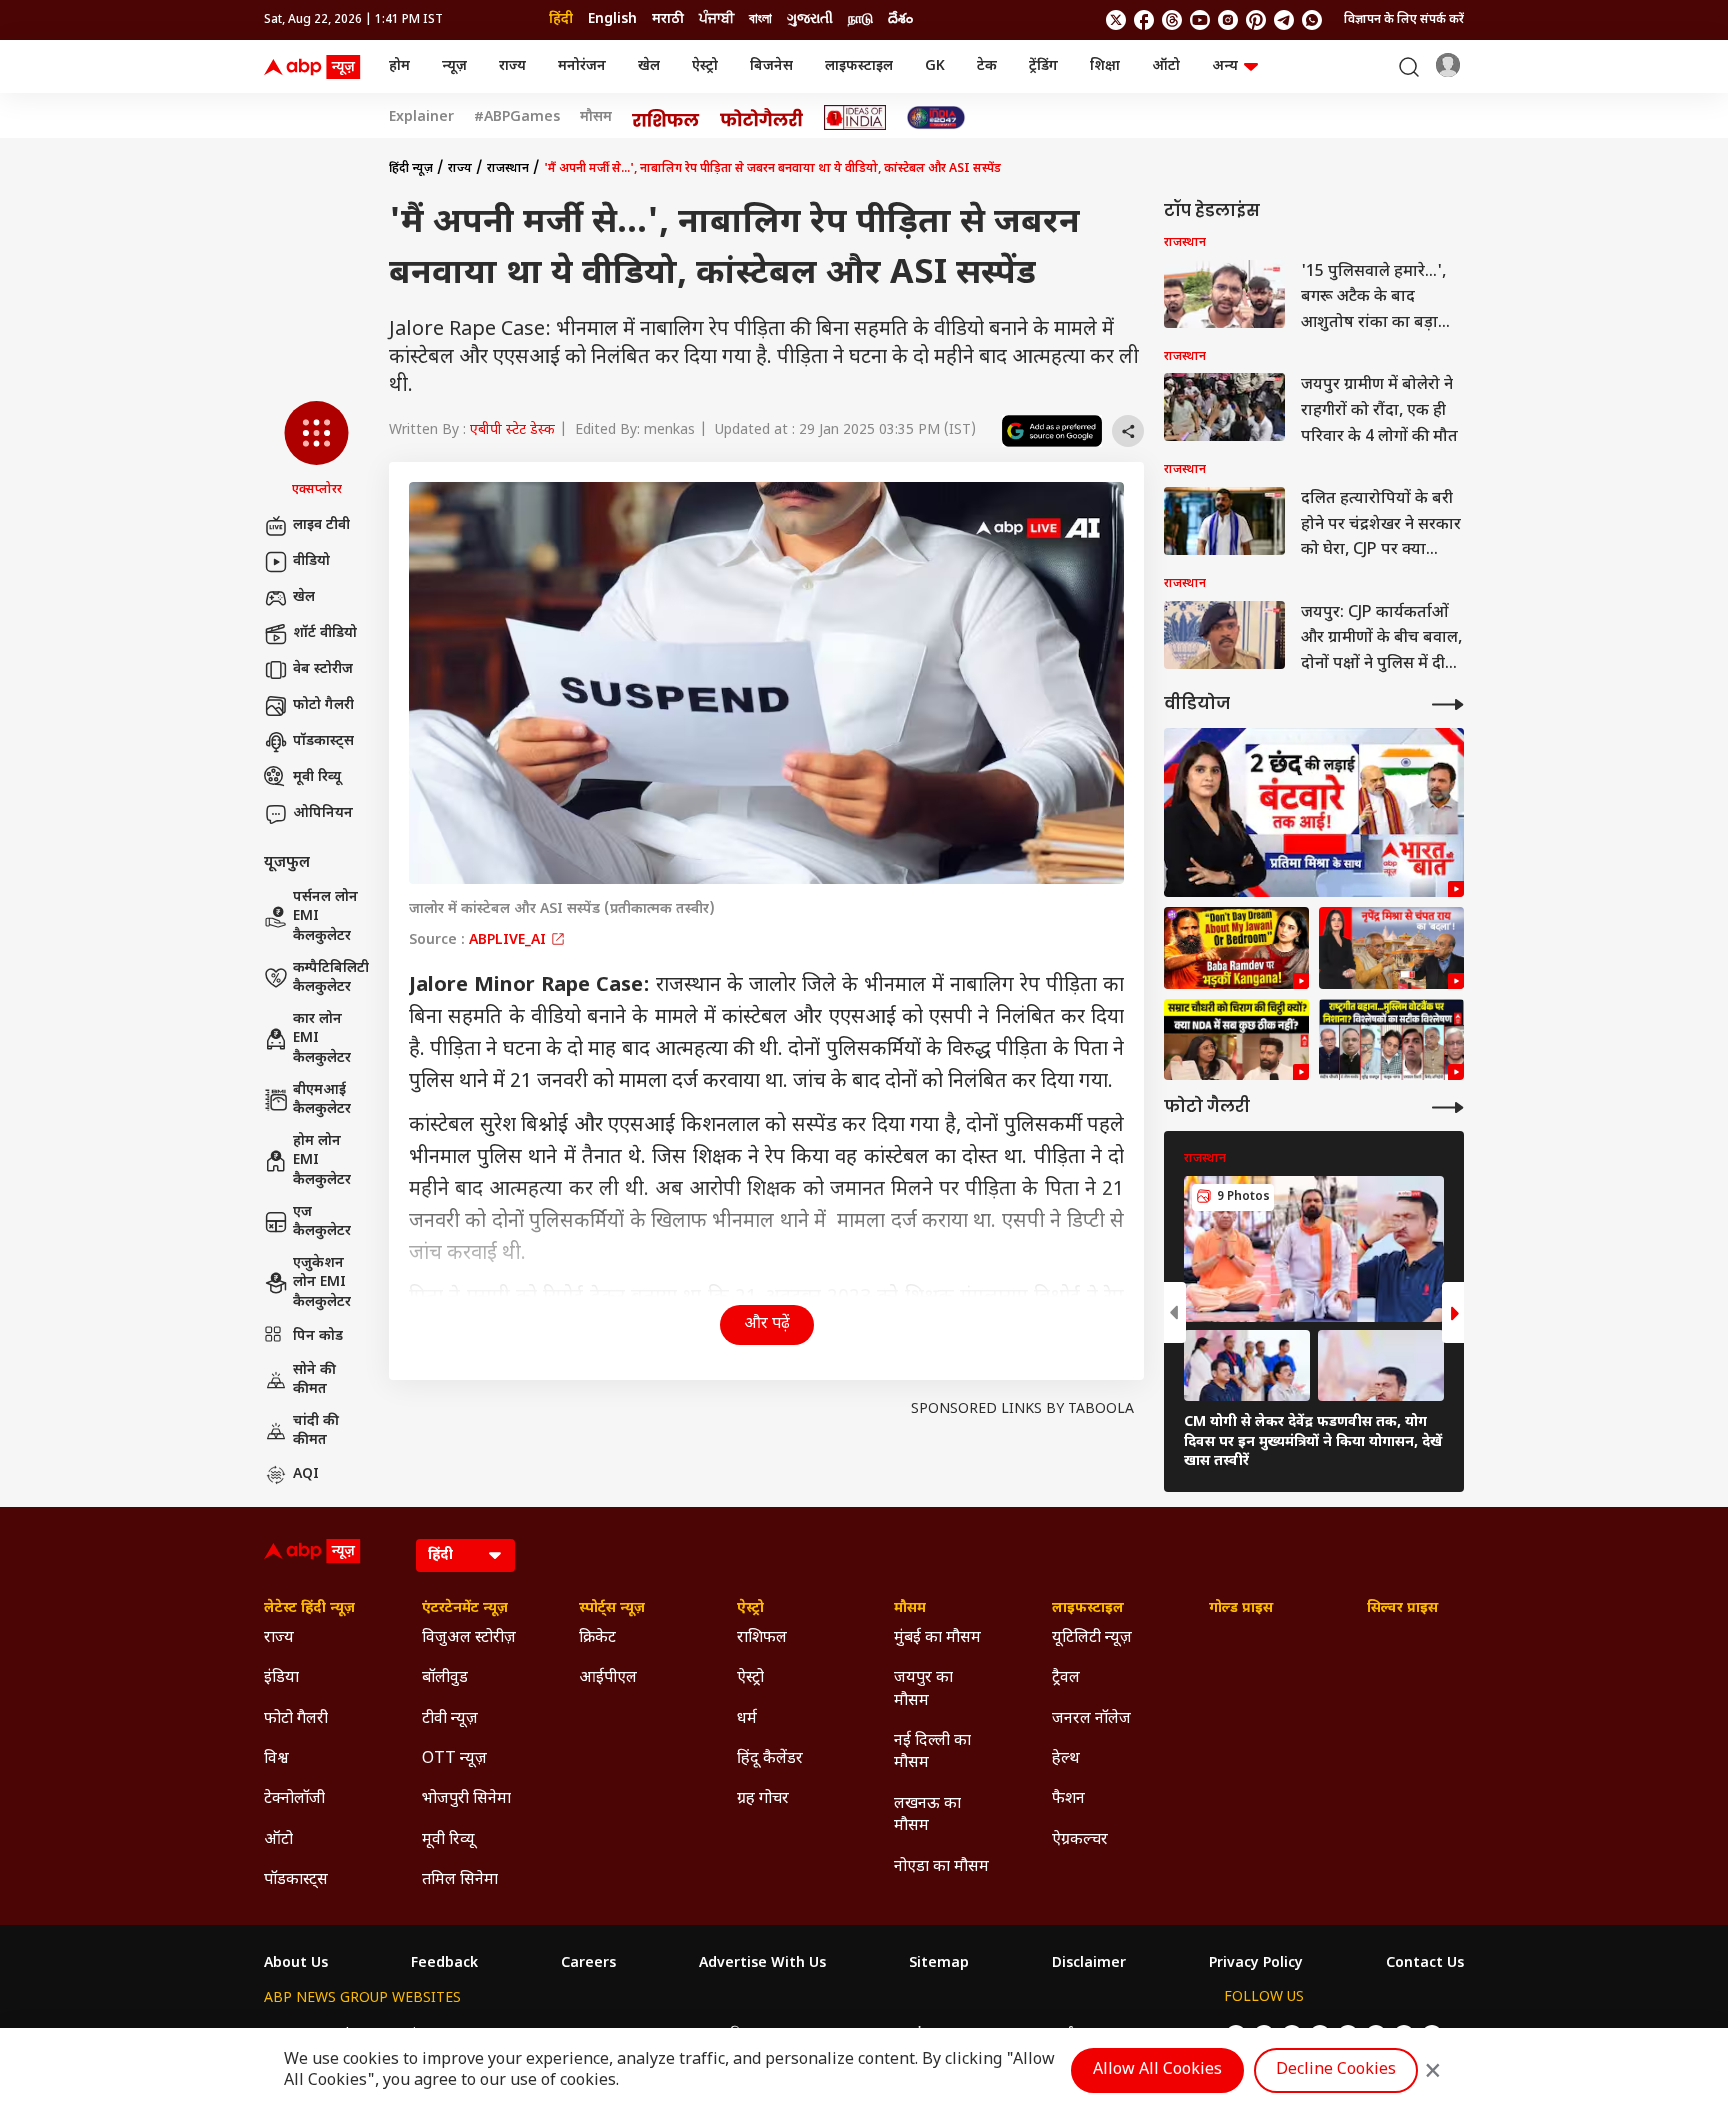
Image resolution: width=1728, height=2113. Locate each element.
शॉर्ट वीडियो (325, 633)
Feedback (444, 1964)
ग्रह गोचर (763, 1799)
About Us (296, 1964)
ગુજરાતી (810, 19)
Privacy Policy (1256, 1964)
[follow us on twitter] (1116, 20)
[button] (316, 450)
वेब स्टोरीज (323, 669)
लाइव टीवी (321, 525)
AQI (306, 1474)
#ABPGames (517, 118)
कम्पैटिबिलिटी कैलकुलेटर (331, 978)
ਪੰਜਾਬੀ (716, 19)
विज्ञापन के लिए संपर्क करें (1404, 20)
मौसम (596, 118)
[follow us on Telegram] (1284, 20)
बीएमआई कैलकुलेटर (322, 1100)
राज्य (512, 66)
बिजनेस (771, 66)
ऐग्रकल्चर (1080, 1840)
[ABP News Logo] (316, 67)
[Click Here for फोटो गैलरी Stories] (762, 117)
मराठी (668, 19)
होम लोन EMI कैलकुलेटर (322, 1161)
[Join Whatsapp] (1312, 20)
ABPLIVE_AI (509, 940)
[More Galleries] (1448, 1107)
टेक (987, 66)
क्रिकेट (597, 1638)
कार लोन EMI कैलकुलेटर (322, 1039)
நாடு (860, 19)
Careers (588, 1964)
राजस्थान (508, 169)
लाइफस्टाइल (859, 66)
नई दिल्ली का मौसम (932, 1752)
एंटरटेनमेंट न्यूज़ (465, 1609)
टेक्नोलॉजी (294, 1799)
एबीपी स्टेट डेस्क (512, 430)
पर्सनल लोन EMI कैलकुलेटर (325, 917)
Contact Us (1425, 1964)
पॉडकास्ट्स (323, 741)
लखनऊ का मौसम (927, 1815)
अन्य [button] (1225, 66)
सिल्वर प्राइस (1402, 1609)
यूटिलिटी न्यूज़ (1092, 1638)
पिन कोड (318, 1336)
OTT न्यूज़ (454, 1759)
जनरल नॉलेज (1091, 1719)
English (612, 19)
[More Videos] (1448, 704)
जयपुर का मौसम (923, 1689)
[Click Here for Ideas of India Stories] (855, 117)
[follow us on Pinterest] (1256, 20)
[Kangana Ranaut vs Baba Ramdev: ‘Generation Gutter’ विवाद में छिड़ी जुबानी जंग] (1236, 948)
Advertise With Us (762, 1964)
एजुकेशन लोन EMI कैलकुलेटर (322, 1283)
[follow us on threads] (1172, 20)
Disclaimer (1089, 1964)
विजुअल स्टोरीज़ (469, 1638)
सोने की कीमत (314, 1380)
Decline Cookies (1336, 2070)
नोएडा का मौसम (941, 1867)
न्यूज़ (454, 66)
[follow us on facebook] (1144, 20)
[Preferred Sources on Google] (1052, 431)
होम (399, 66)
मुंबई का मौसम (937, 1638)
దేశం (900, 19)
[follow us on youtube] (1200, 20)
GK (935, 66)
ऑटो (1166, 66)
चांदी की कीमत (316, 1431)
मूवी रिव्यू (317, 777)
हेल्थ (1066, 1759)
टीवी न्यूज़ (450, 1719)
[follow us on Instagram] (1228, 20)
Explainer (421, 118)
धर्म (747, 1719)
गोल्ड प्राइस (1241, 1609)
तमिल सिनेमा (460, 1880)
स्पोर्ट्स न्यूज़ (612, 1609)
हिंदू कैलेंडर (770, 1759)
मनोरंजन (582, 66)
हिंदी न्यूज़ (411, 169)
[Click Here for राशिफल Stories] (666, 118)
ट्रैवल (1066, 1678)
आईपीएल (608, 1678)
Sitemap (939, 1964)
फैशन (1068, 1799)
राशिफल (762, 1638)
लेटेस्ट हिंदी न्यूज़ (309, 1609)
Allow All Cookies (1157, 2070)
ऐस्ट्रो (705, 66)
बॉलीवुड (445, 1678)
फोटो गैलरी (323, 705)
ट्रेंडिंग (1043, 66)
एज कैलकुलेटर (322, 1222)
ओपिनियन (323, 813)
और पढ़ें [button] (767, 1324)
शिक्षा (1105, 66)
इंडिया (281, 1678)
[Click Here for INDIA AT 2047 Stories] (936, 117)
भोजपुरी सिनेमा (466, 1799)
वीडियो (311, 561)
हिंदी (561, 19)
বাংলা (760, 19)
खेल (649, 66)
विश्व (276, 1759)
